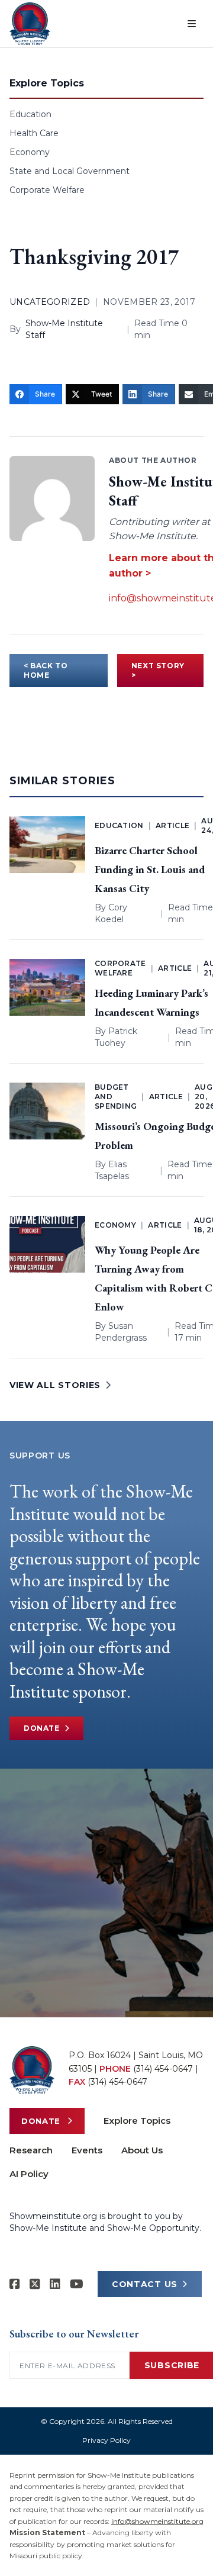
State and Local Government (70, 171)
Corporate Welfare (47, 190)
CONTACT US (145, 2284)
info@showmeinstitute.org (157, 2521)
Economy (30, 152)
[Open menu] (192, 24)
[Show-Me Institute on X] (35, 2284)
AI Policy (29, 2174)
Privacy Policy (106, 2440)
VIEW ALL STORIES (55, 1385)
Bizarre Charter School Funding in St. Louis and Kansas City (150, 869)
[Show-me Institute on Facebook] (15, 2284)
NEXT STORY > (158, 670)
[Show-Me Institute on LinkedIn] (55, 2284)
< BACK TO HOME (46, 670)
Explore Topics (137, 2121)
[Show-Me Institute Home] (30, 24)
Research (31, 2150)
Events (87, 2150)
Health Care (34, 133)
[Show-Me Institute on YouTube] (77, 2284)
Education (30, 114)
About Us (142, 2150)
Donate (42, 1728)
